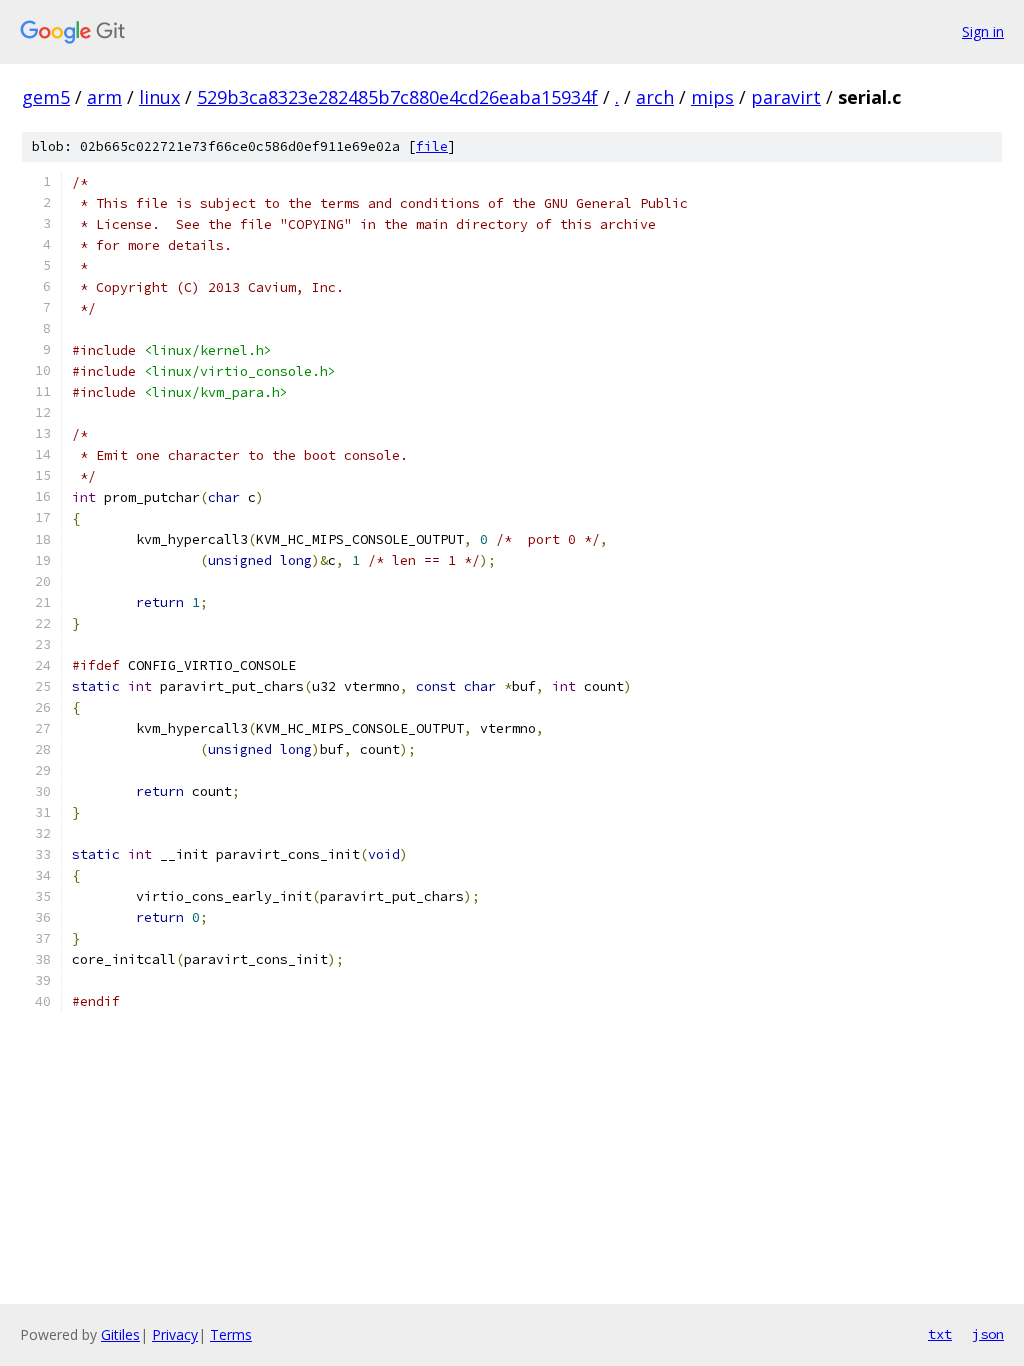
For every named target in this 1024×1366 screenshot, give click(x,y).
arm (104, 97)
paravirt (786, 97)
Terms (231, 1334)
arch (655, 97)
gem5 (46, 97)
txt (940, 1334)
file (432, 146)
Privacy (175, 1334)
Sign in (983, 31)
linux (159, 97)
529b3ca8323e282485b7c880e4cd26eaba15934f (397, 97)
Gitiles (120, 1334)
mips (712, 97)
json (988, 1334)
